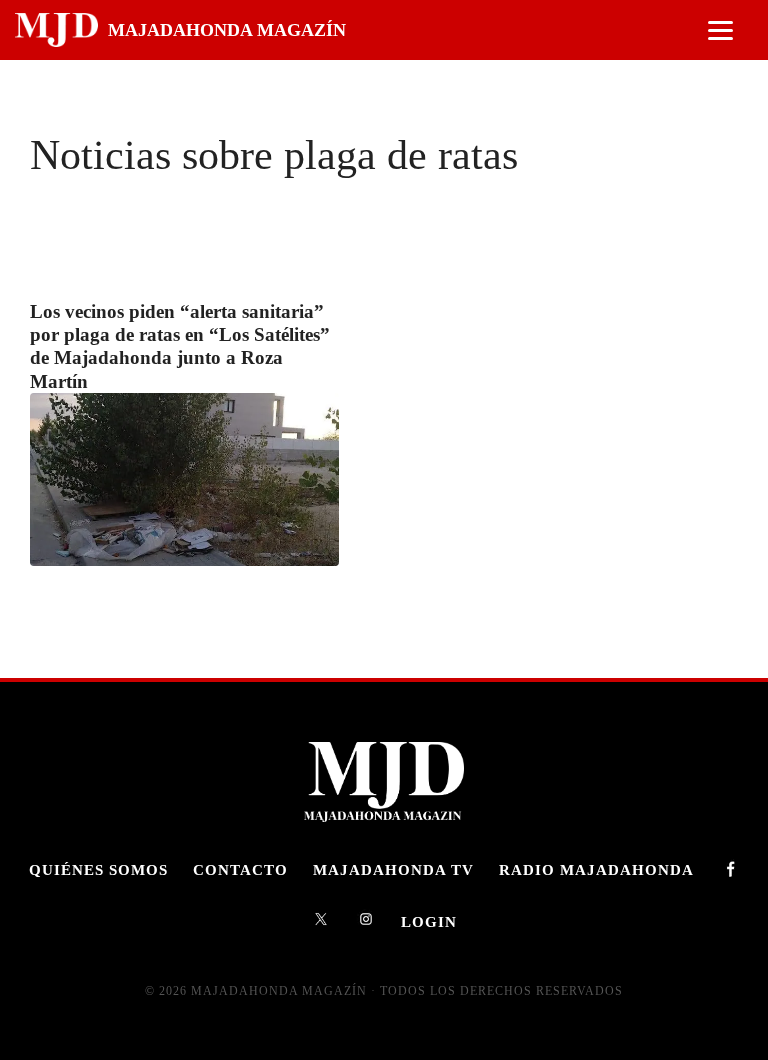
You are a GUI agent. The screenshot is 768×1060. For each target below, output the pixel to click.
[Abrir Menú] (720, 30)
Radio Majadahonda (596, 869)
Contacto (240, 869)
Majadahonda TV (393, 869)
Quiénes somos (98, 869)
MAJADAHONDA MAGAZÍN (227, 30)
